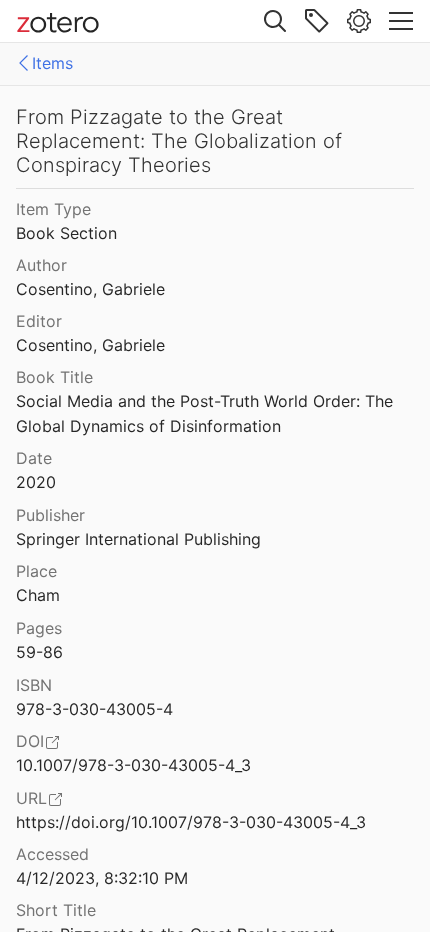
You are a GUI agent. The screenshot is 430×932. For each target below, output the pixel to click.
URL (31, 798)
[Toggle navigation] (401, 21)
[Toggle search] (275, 21)
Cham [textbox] (38, 595)
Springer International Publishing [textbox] (138, 539)
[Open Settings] (359, 21)
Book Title (54, 377)
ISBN (34, 685)
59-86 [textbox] (39, 652)
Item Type (53, 209)
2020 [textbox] (36, 482)
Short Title (56, 910)
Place (36, 571)
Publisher (50, 515)
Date (34, 458)
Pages (39, 628)
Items (52, 63)
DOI (30, 741)
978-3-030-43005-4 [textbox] (94, 709)
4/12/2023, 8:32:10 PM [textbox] (102, 878)
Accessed (52, 854)
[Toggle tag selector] (317, 21)
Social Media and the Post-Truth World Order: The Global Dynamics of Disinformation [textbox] (207, 413)
